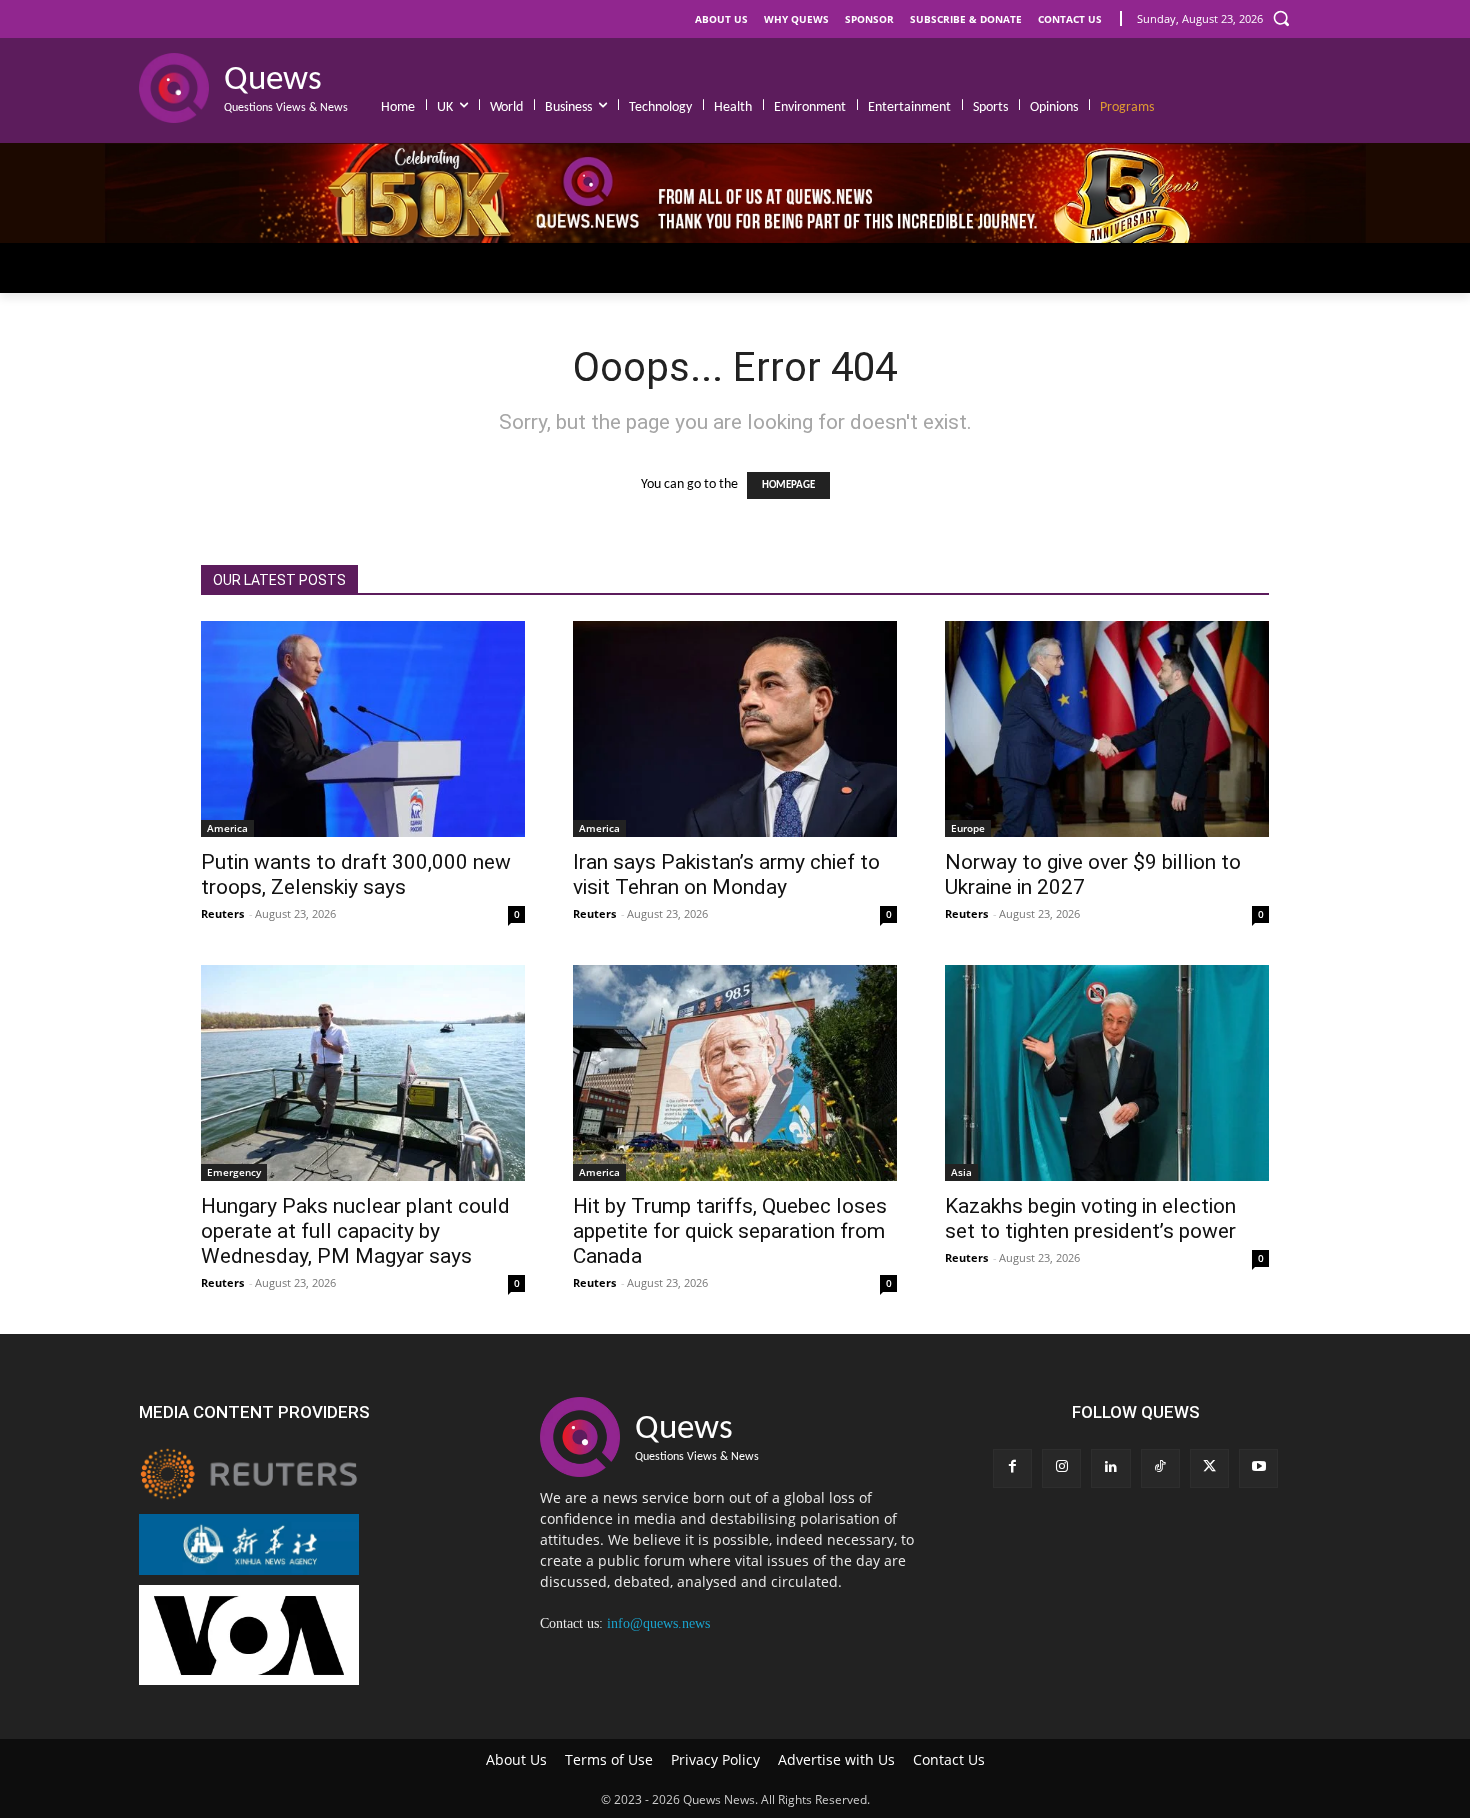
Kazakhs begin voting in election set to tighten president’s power (1090, 1218)
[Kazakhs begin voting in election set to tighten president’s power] (1107, 1073)
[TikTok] (1160, 1468)
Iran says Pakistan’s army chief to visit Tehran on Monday (726, 874)
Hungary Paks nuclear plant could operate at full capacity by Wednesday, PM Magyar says (355, 1231)
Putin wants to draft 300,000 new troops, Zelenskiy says (356, 874)
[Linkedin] (1110, 1468)
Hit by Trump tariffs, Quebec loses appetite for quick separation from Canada (730, 1231)
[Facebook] (1012, 1468)
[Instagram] (1061, 1468)
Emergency (234, 1172)
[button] (1281, 18)
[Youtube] (1258, 1468)
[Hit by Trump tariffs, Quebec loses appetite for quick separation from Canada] (735, 1073)
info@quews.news (658, 1623)
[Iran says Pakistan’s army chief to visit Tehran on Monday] (735, 729)
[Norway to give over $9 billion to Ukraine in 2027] (1107, 729)
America (227, 828)
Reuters (222, 913)
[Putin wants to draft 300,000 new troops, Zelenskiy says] (363, 729)
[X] (1209, 1468)
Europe (968, 828)
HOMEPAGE (788, 485)
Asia (961, 1172)
